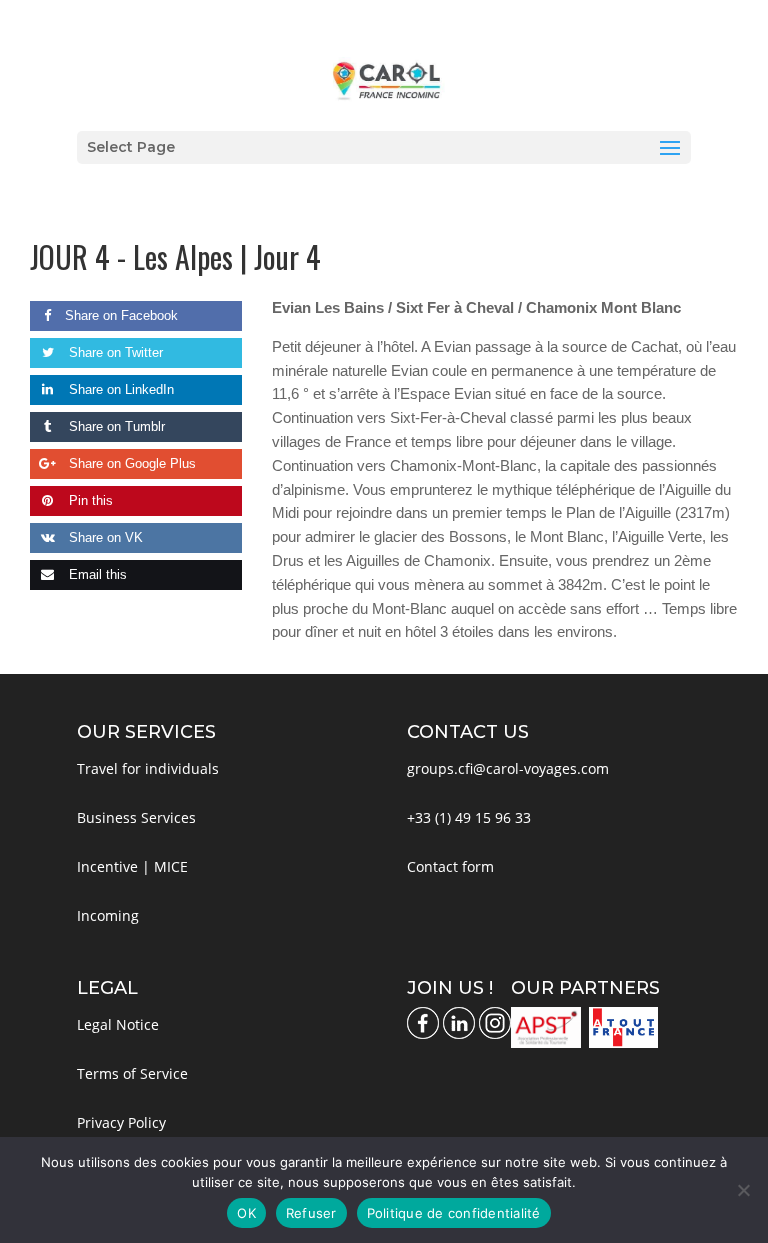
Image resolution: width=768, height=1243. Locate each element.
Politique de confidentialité (454, 1213)
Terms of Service (132, 1073)
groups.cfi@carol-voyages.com (508, 768)
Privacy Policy (121, 1122)
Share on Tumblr (115, 426)
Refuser (311, 1213)
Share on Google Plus (130, 463)
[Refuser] (743, 1190)
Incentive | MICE (132, 866)
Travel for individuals (148, 768)
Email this (96, 574)
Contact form (450, 866)
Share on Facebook (121, 315)
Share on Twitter (114, 352)
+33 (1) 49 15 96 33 (469, 817)
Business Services (136, 817)
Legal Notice (118, 1024)
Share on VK (104, 537)
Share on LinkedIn (119, 389)
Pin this (89, 500)
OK (246, 1213)
